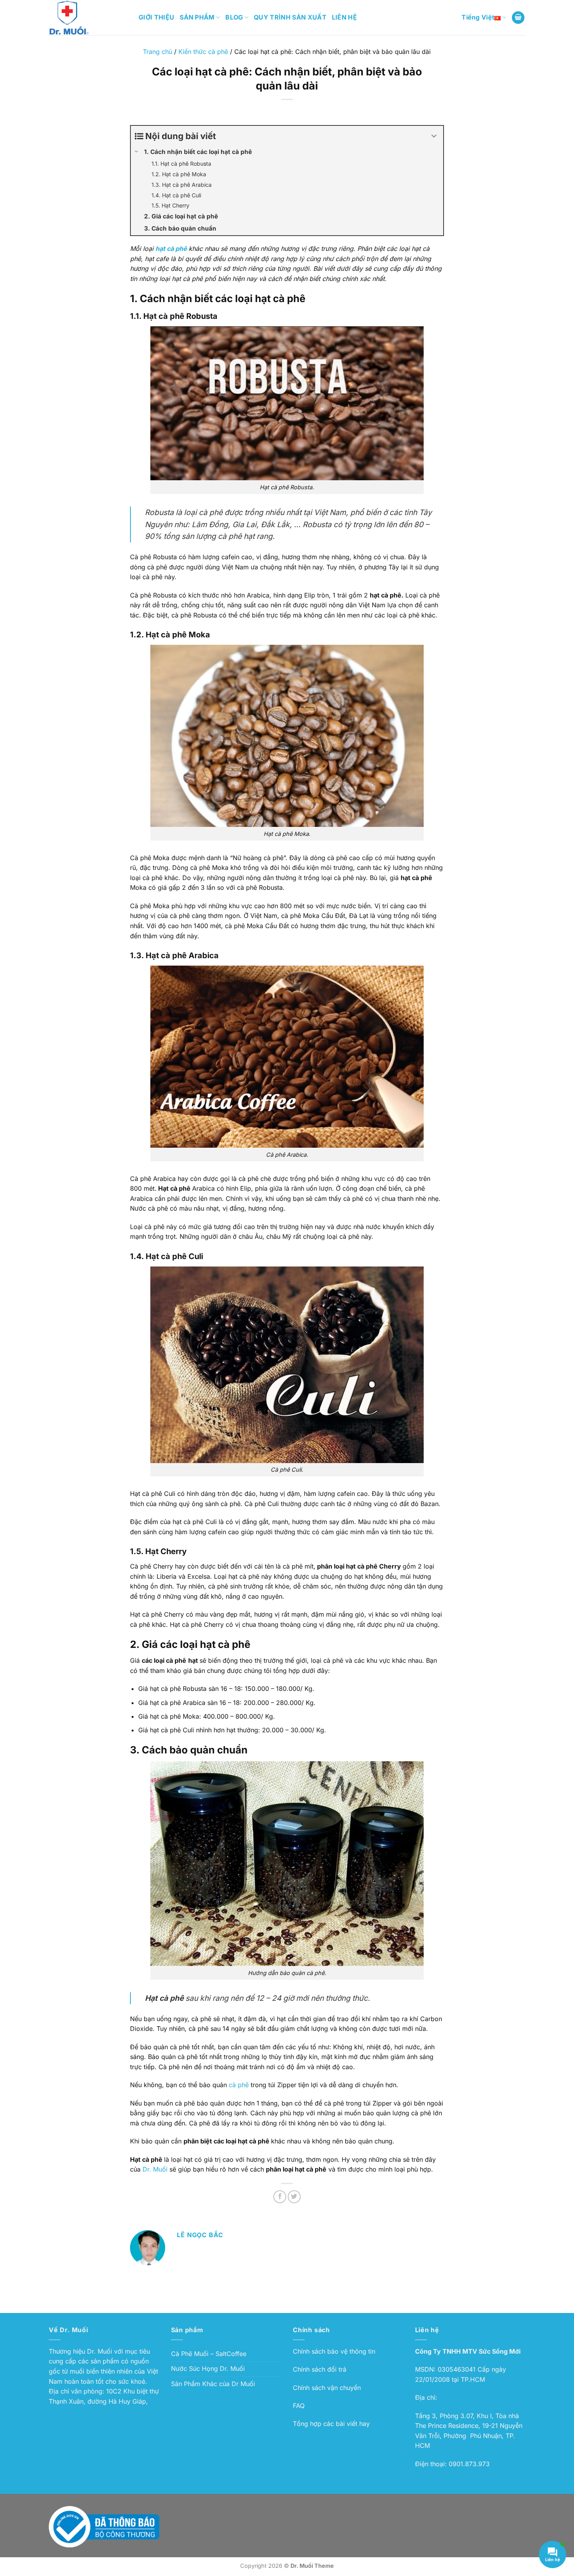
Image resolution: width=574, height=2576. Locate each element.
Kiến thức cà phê (203, 52)
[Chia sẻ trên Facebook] (280, 2197)
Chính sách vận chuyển (327, 2388)
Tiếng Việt (478, 17)
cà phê (239, 2085)
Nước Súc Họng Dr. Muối (208, 2368)
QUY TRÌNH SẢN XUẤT (290, 17)
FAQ (299, 2406)
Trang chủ (158, 52)
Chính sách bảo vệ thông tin (334, 2351)
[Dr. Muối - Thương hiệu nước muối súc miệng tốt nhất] (88, 18)
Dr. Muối (155, 2169)
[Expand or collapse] (434, 136)
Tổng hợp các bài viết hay (331, 2424)
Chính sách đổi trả (320, 2369)
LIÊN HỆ (344, 17)
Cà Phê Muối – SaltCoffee (209, 2354)
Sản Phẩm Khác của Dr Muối (213, 2384)
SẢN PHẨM (197, 17)
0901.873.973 (469, 2464)
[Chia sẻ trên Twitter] (294, 2197)
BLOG (234, 17)
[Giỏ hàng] (518, 18)
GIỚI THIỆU (156, 17)
